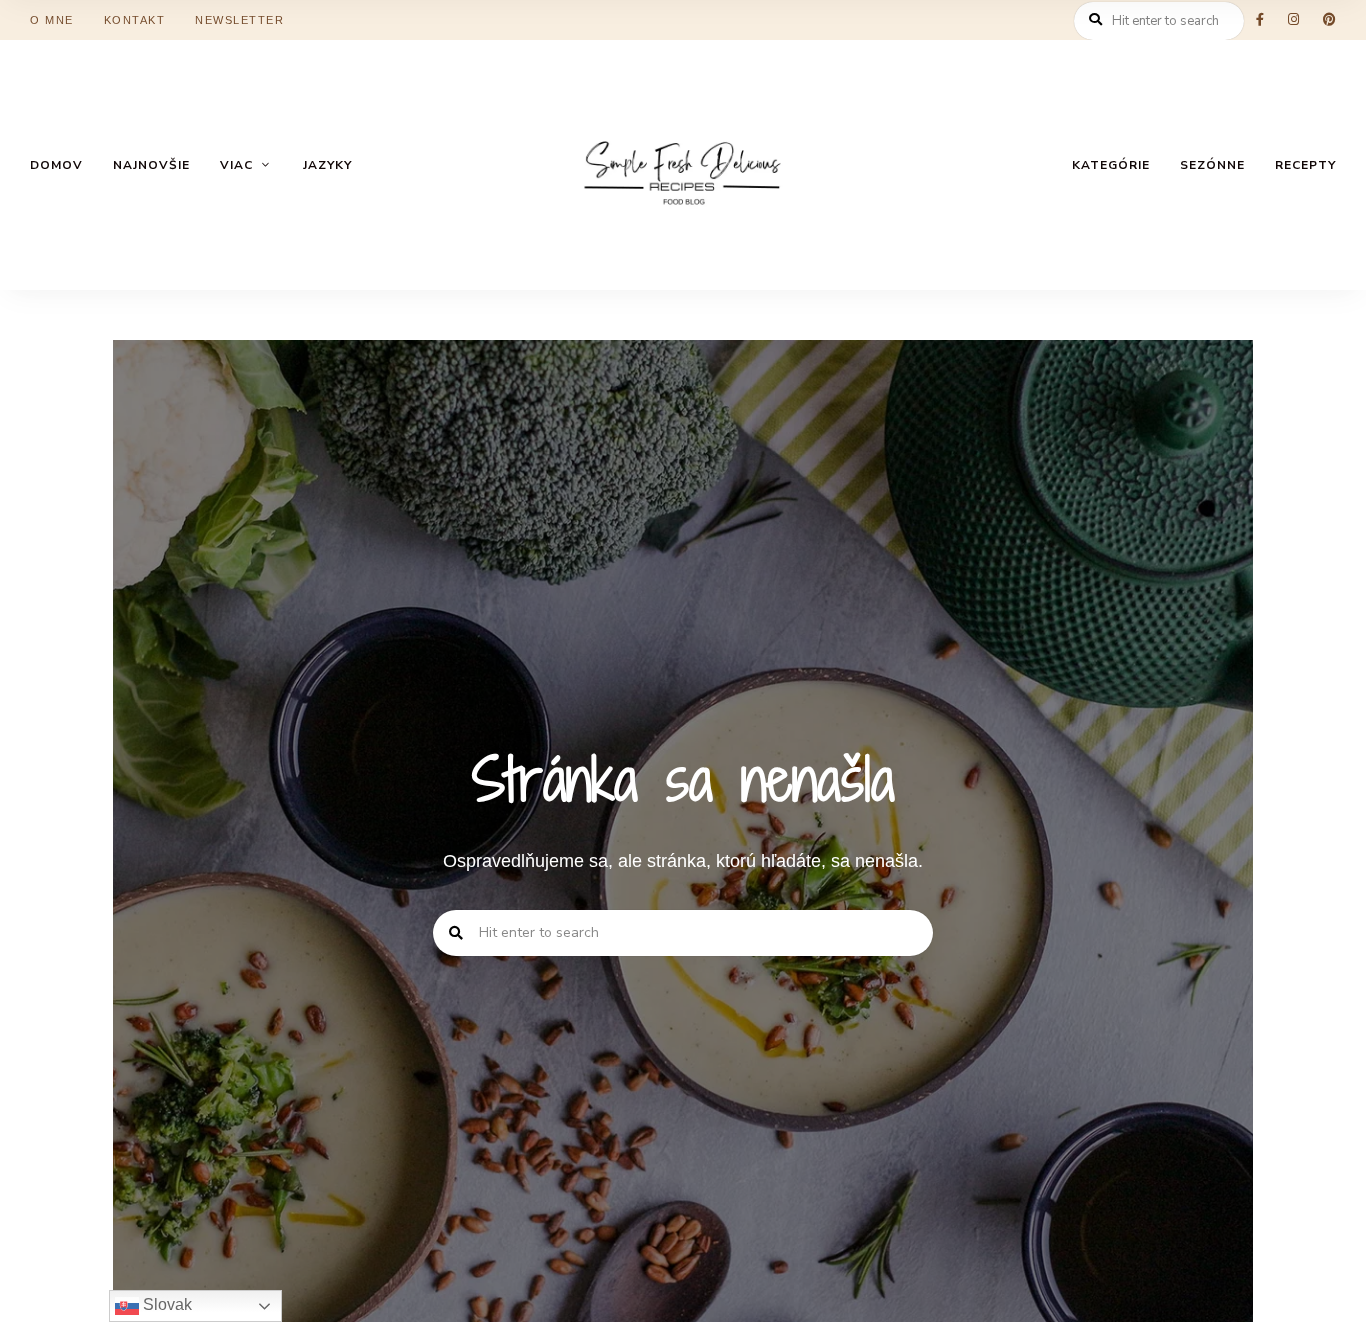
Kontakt (803, 809)
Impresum (497, 809)
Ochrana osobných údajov (652, 809)
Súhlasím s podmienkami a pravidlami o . (690, 722)
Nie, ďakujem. (683, 1255)
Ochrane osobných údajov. (852, 722)
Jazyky (878, 809)
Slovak (165, 1304)
